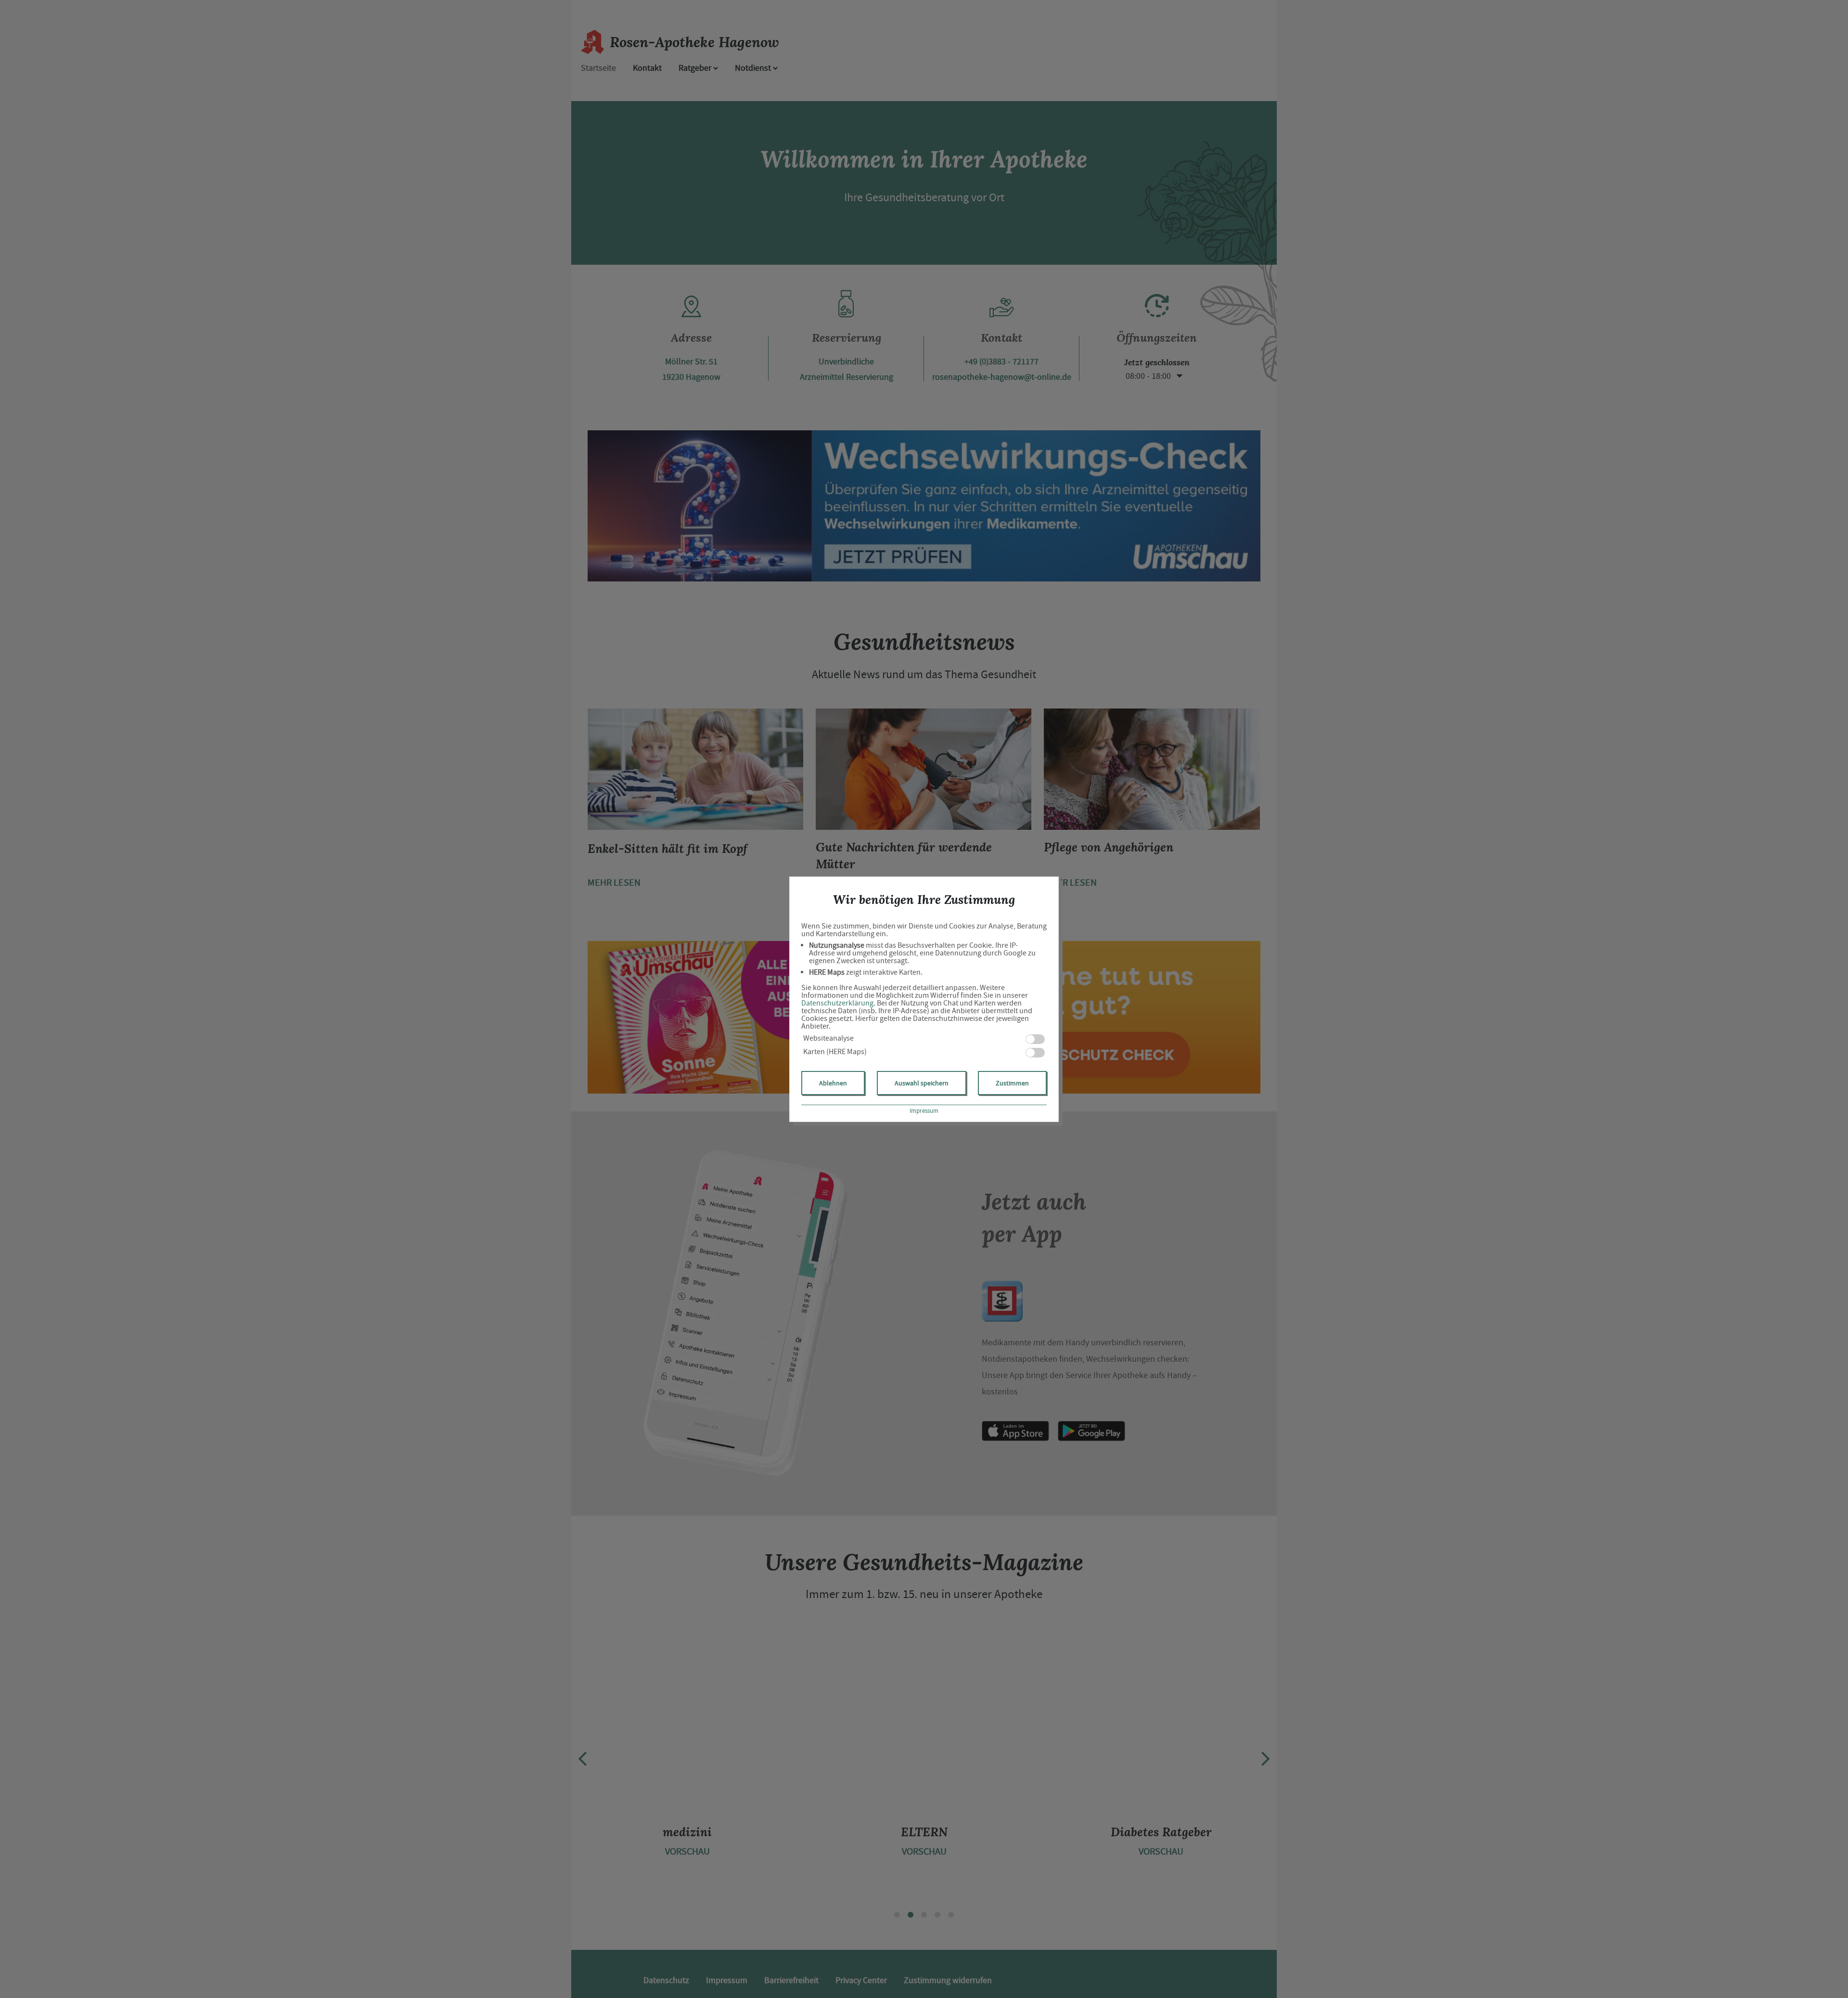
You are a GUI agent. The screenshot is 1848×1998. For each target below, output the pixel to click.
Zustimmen (1012, 1083)
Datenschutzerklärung (837, 1003)
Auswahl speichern (922, 1083)
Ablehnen (833, 1083)
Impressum (924, 1111)
